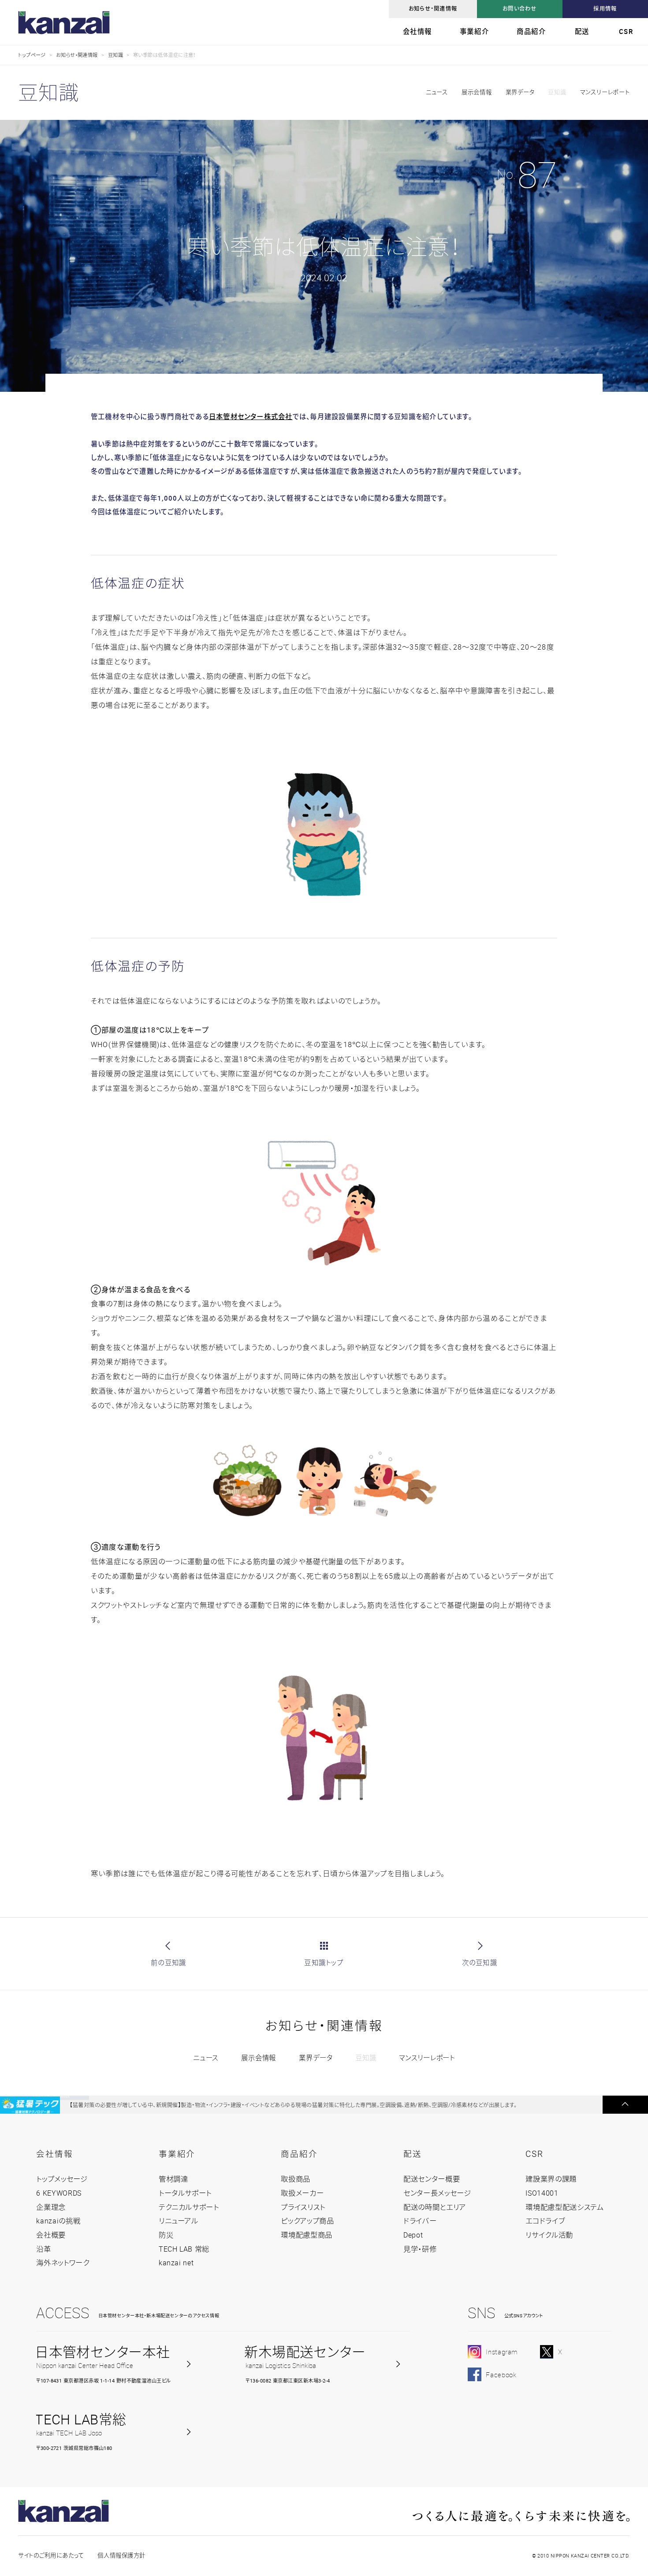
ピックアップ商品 (307, 2221)
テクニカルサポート (189, 2207)
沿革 (43, 2249)
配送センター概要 (432, 2179)
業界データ (520, 92)
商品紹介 (531, 31)
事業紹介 (474, 31)
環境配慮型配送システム (564, 2207)
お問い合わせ (520, 9)
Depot (413, 2235)
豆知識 (115, 55)
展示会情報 (477, 92)
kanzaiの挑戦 (58, 2221)
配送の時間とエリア (435, 2207)
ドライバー (420, 2221)
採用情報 (605, 9)
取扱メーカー (302, 2193)
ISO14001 (542, 2193)
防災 (166, 2235)
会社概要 (51, 2235)
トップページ (32, 55)
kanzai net (176, 2263)
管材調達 (173, 2179)
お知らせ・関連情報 (433, 9)
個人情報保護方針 (121, 2555)
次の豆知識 (480, 1963)
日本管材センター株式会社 (251, 416)
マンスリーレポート (605, 92)
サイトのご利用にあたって (51, 2555)
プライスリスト (303, 2207)
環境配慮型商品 (307, 2235)
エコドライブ (545, 2221)
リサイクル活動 (549, 2235)
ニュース (437, 92)
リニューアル (179, 2221)
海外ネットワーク (63, 2263)
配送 (582, 31)
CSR (626, 31)
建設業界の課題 (551, 2179)
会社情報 (417, 31)
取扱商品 (296, 2179)
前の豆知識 (168, 1963)
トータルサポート (185, 2193)
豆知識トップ (324, 1963)
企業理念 (51, 2207)
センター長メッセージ (437, 2193)
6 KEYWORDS (59, 2193)
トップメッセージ (62, 2179)
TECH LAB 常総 (184, 2249)
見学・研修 (420, 2249)
